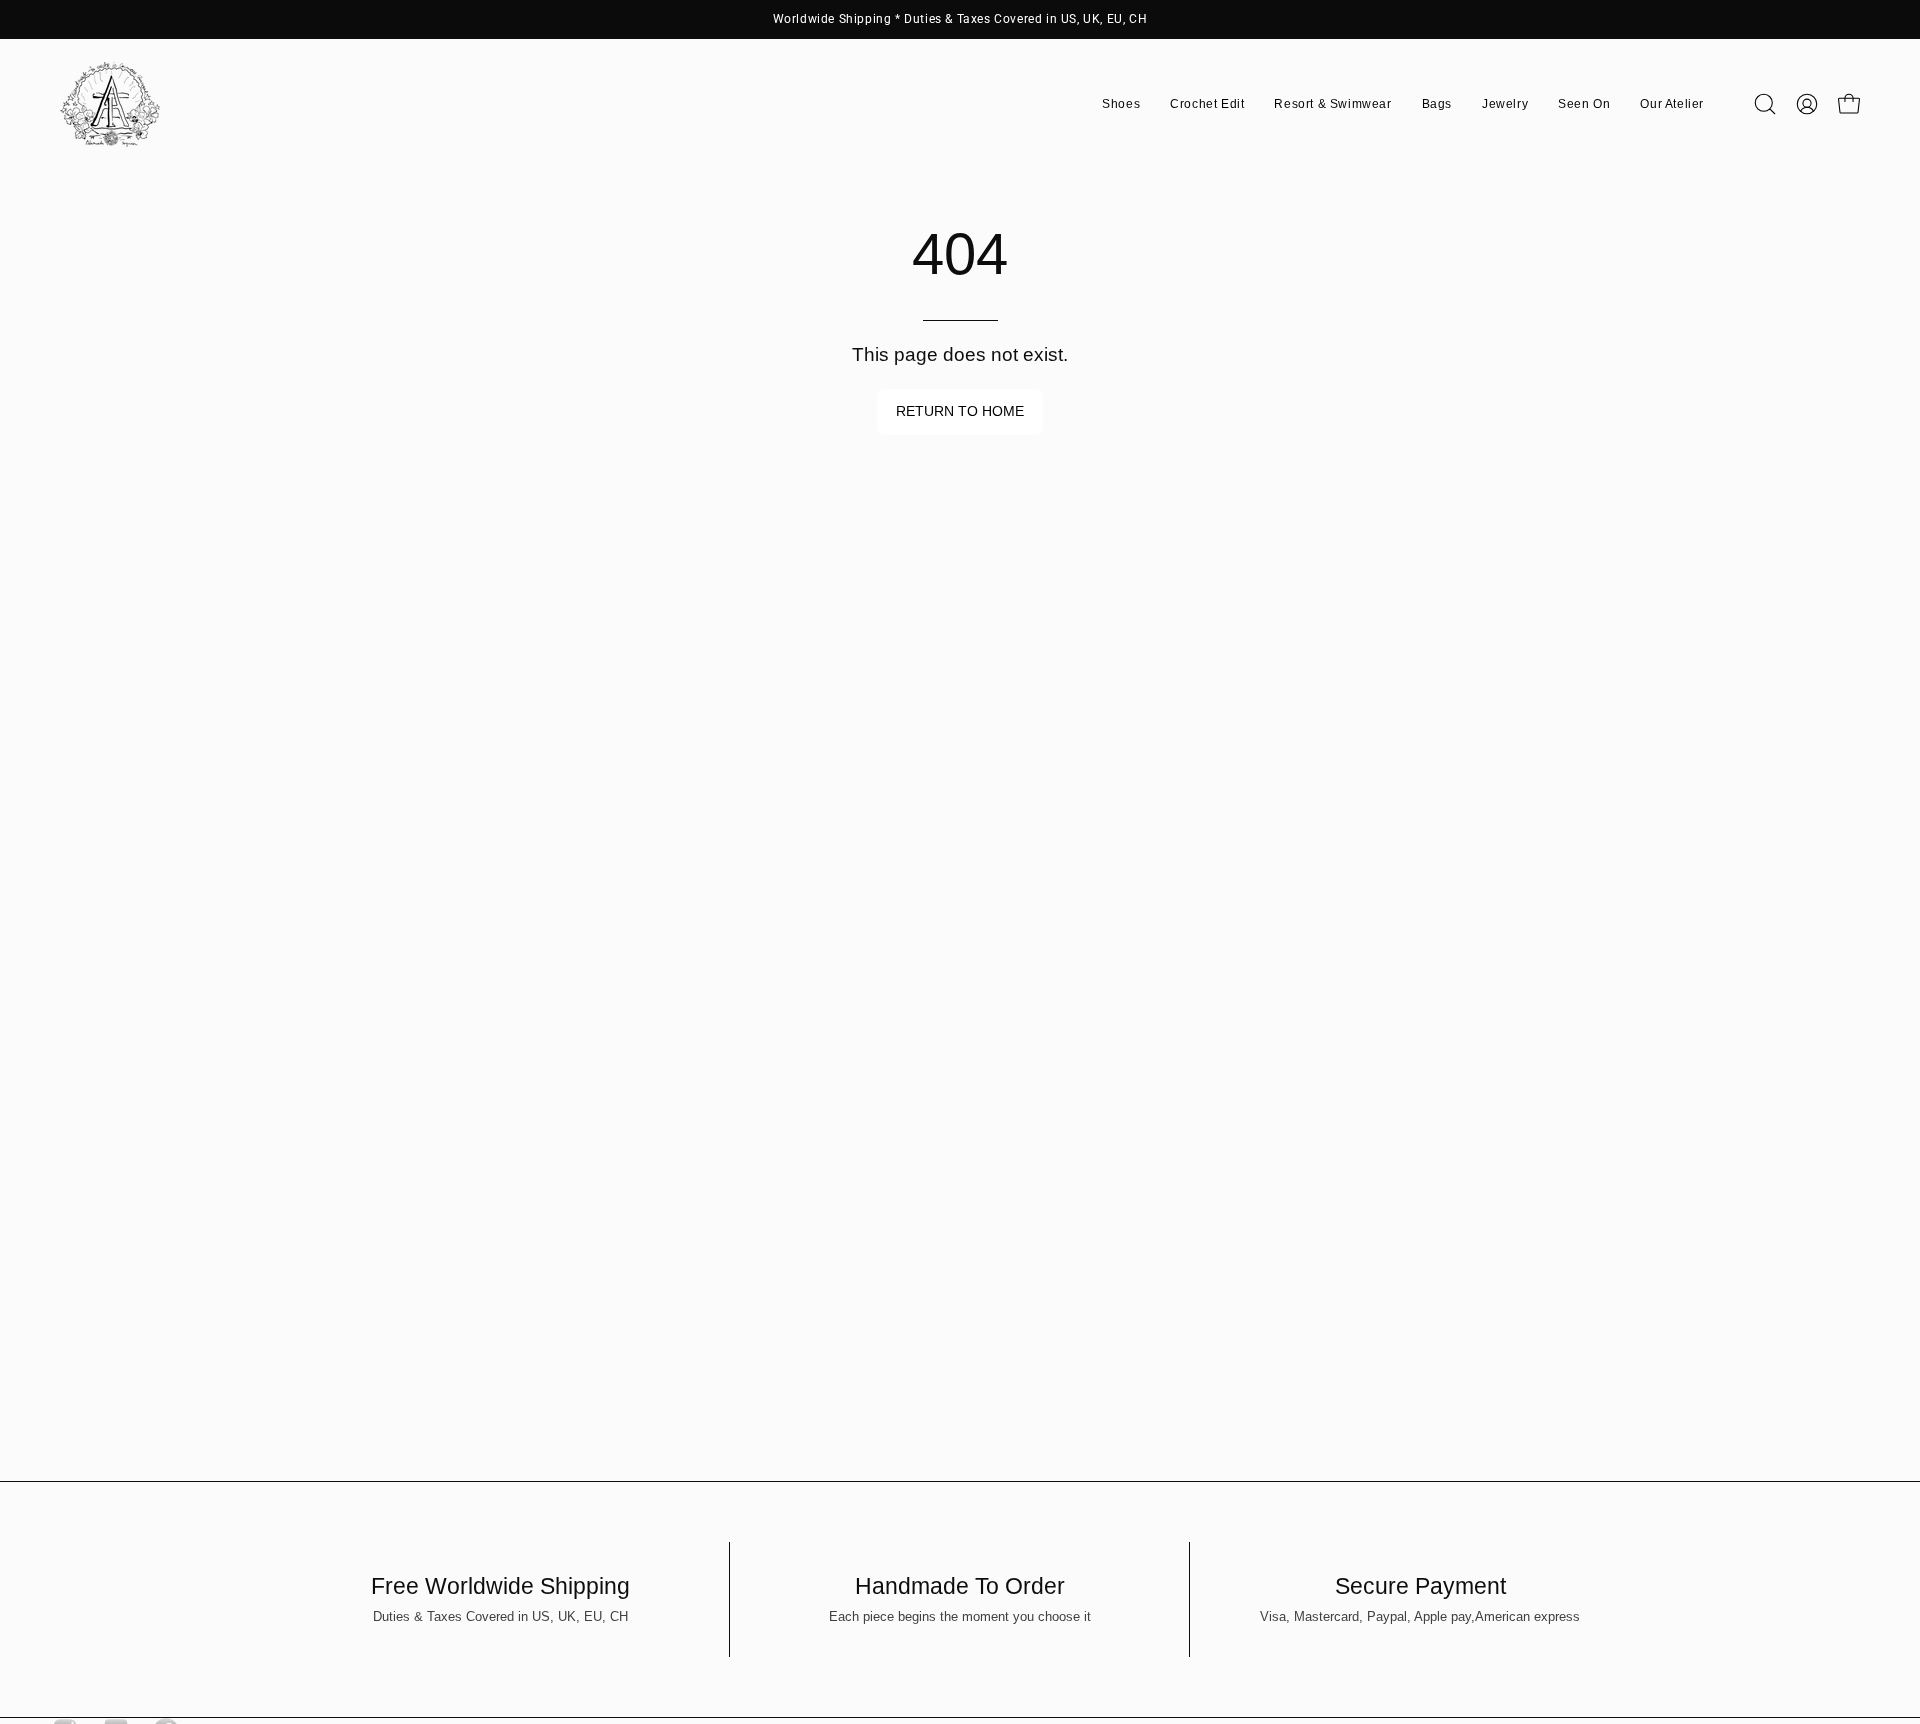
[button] (1121, 104)
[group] (960, 19)
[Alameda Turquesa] (110, 104)
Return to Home (960, 411)
